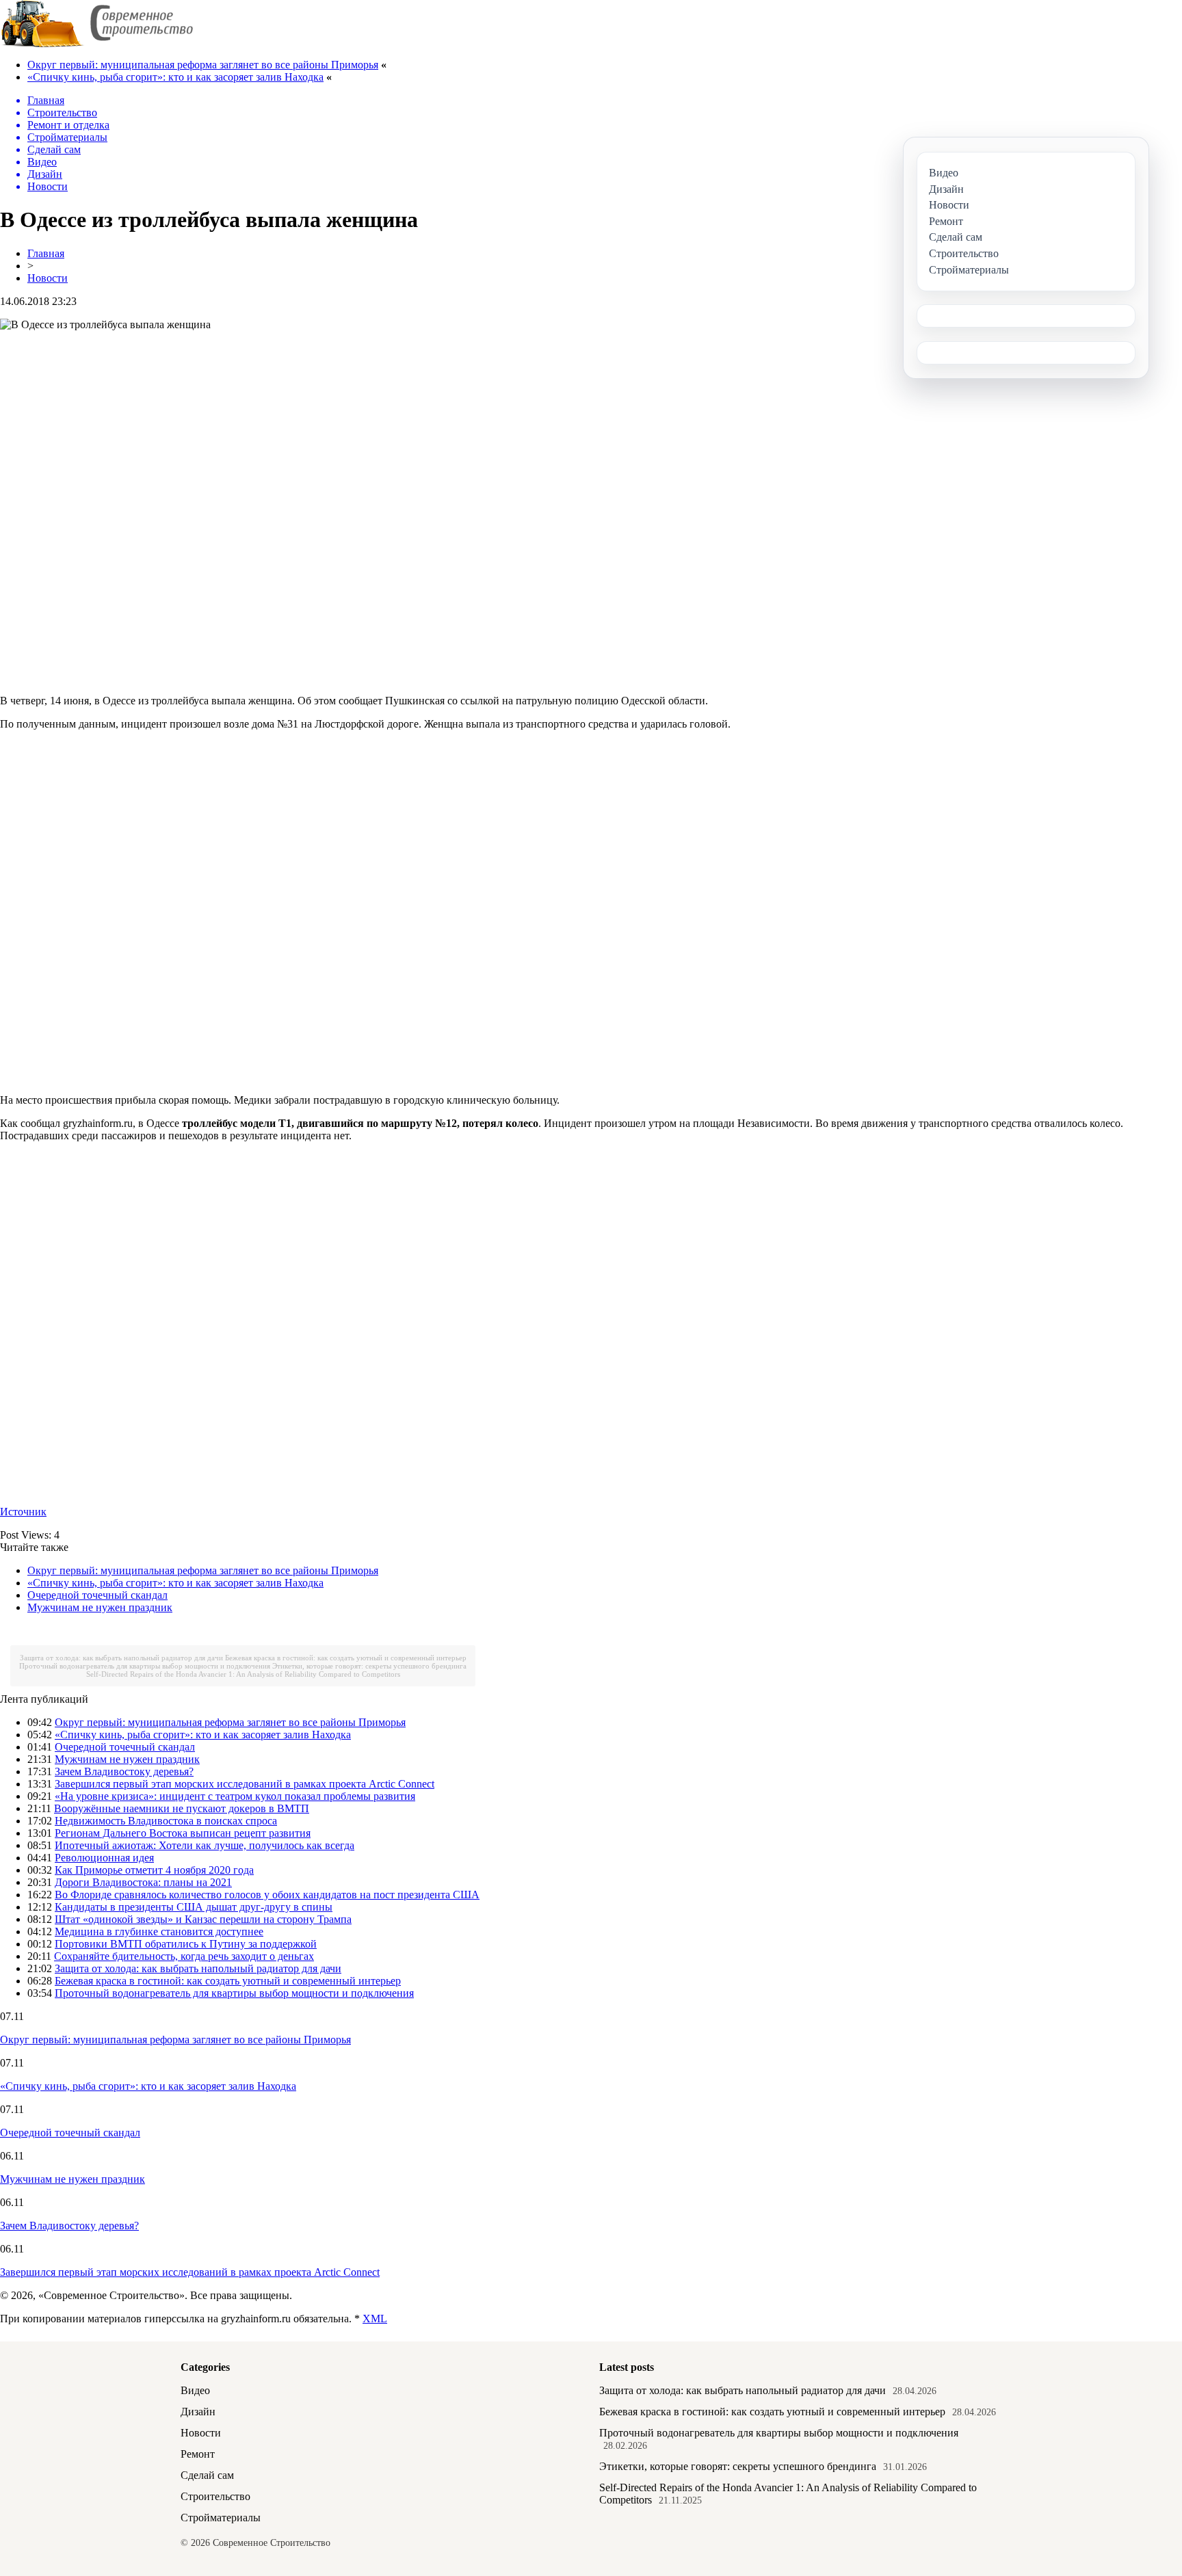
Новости (48, 278)
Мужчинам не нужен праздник (100, 1607)
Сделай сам (207, 2475)
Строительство (215, 2496)
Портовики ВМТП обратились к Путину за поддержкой (186, 1944)
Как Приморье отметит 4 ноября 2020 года (154, 1870)
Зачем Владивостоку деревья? (124, 1771)
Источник (23, 1512)
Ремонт (198, 2454)
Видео (195, 2390)
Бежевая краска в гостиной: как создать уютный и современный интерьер (346, 1658)
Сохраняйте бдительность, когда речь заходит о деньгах (184, 1956)
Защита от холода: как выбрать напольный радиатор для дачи (121, 1658)
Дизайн (198, 2412)
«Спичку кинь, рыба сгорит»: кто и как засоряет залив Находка (175, 77)
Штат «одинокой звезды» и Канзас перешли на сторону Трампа (203, 1919)
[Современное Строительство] (96, 44)
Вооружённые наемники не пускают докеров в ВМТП (182, 1808)
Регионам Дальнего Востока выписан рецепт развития (183, 1833)
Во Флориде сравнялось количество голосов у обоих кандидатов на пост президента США (267, 1895)
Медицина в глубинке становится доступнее (159, 1931)
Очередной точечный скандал (97, 1595)
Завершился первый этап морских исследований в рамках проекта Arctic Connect (245, 1784)
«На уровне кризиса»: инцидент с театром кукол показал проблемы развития (235, 1796)
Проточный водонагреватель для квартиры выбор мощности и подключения (145, 1666)
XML (375, 2319)
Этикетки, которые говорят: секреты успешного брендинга (369, 1666)
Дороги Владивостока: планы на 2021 (143, 1882)
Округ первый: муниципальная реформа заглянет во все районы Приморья (203, 65)
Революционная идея (104, 1858)
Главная (46, 253)
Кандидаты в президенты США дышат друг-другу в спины (194, 1907)
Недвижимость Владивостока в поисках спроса (166, 1821)
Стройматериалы (221, 2518)
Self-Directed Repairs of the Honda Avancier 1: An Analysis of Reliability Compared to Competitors (243, 1674)
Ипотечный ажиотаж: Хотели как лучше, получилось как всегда (205, 1845)
